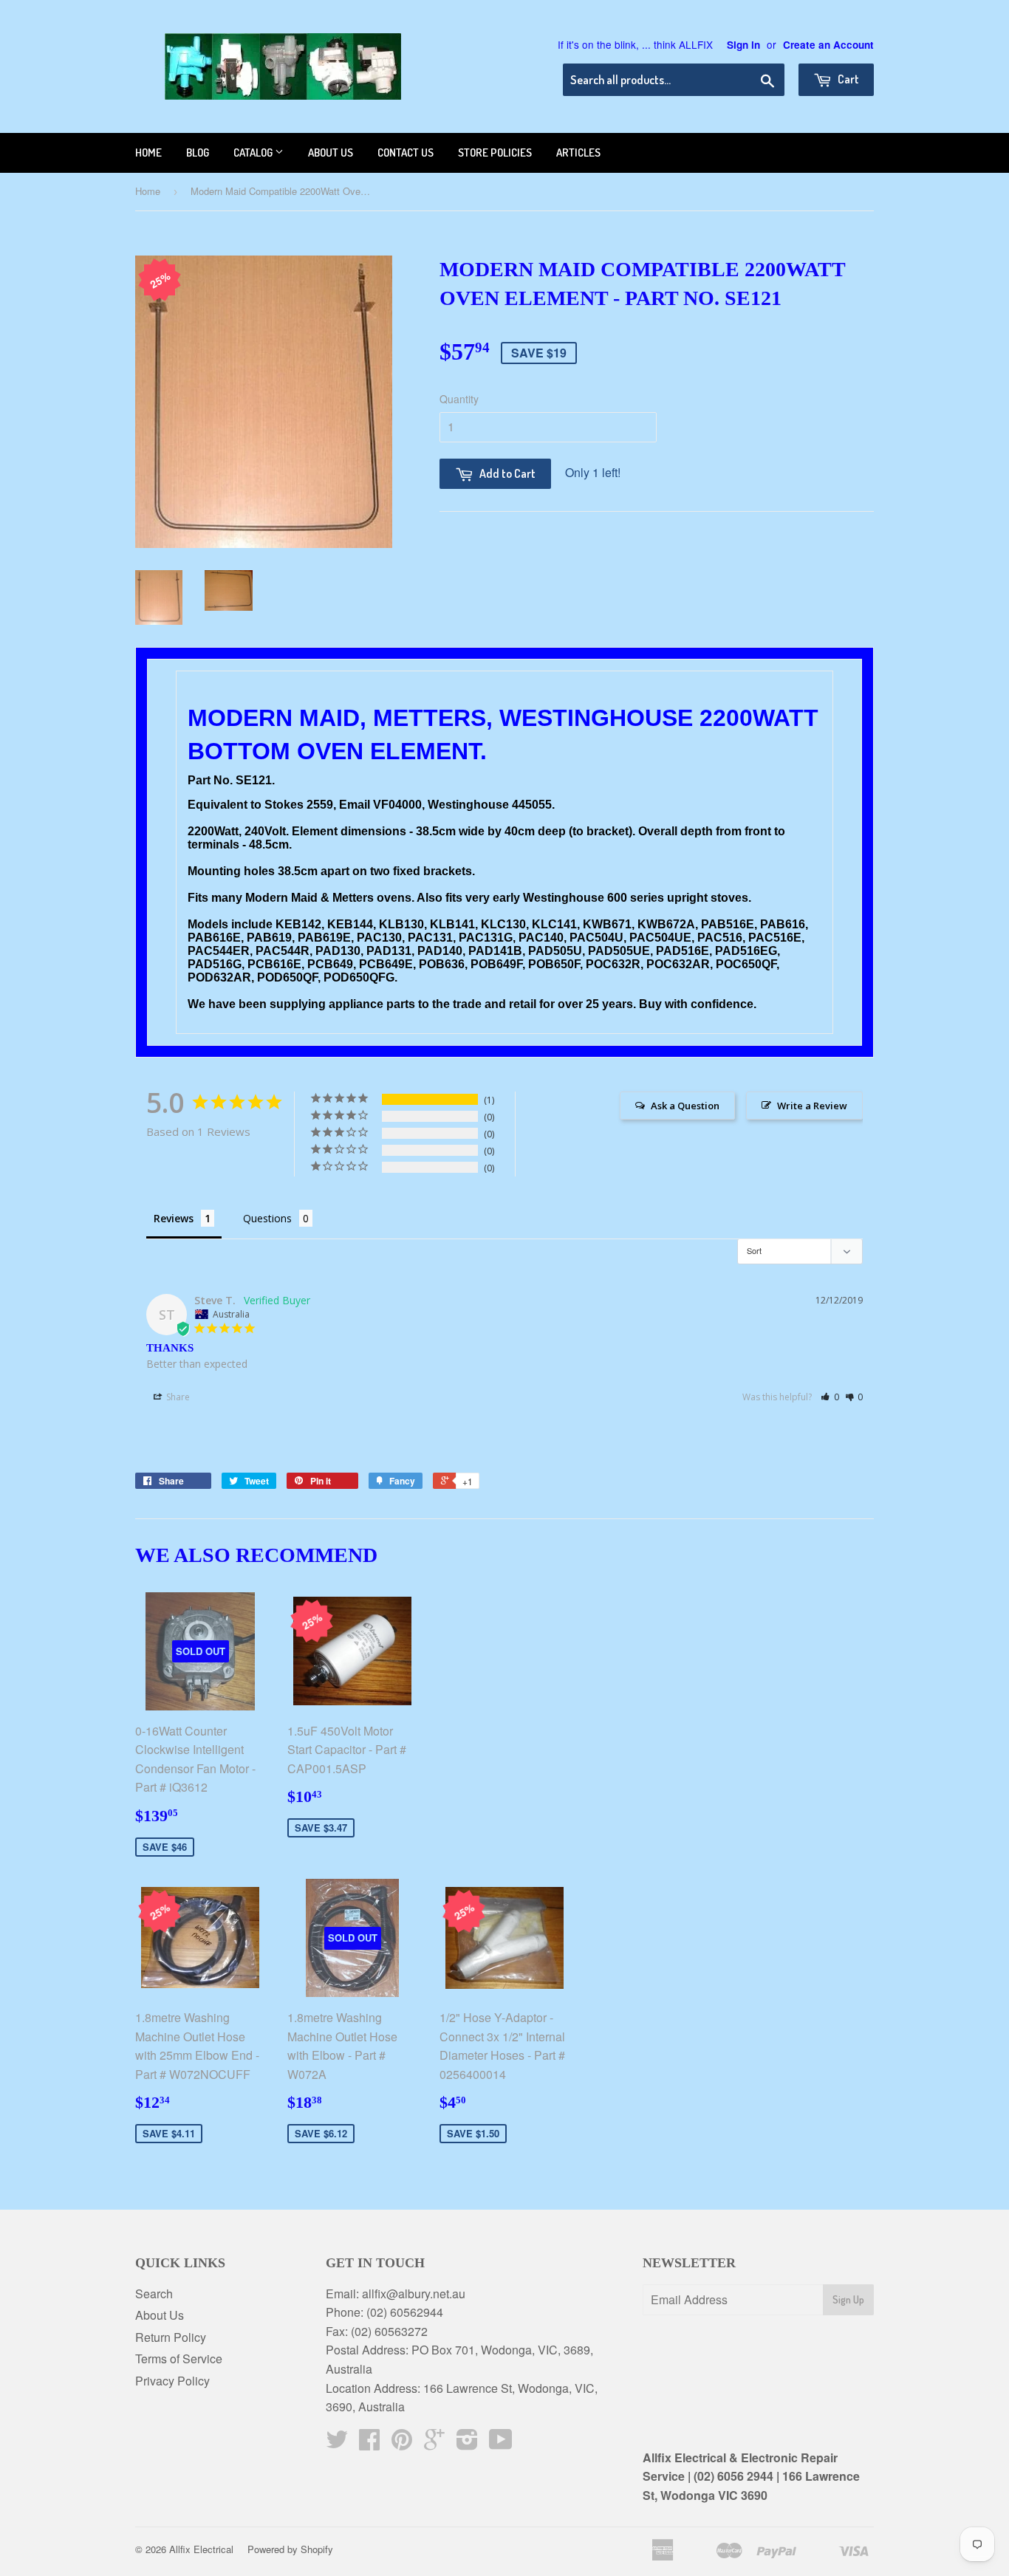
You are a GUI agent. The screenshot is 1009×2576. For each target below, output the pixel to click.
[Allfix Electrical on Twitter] (337, 2443)
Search (154, 2294)
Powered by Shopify (290, 2549)
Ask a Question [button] (685, 1106)
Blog (198, 153)
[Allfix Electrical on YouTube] (501, 2443)
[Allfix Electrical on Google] (434, 2443)
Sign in (743, 45)
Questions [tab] (267, 1218)
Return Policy (171, 2337)
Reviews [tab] (174, 1218)
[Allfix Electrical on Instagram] (467, 2443)
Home (148, 153)
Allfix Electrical (201, 2549)
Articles (578, 153)
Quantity (459, 399)
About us (331, 153)
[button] (830, 1397)
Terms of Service (179, 2359)
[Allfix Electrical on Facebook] (369, 2443)
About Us (160, 2315)
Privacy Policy (172, 2381)
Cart (847, 79)
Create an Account (828, 45)
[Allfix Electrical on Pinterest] (402, 2443)
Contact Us (406, 153)
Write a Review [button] (812, 1106)
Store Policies (495, 153)
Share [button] (177, 1397)
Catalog (254, 153)
